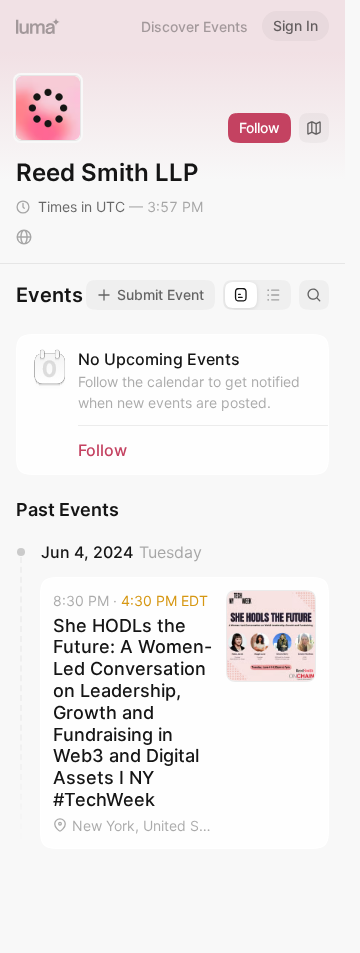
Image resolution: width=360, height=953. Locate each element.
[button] (184, 713)
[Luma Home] (38, 26)
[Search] (314, 295)
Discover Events (194, 26)
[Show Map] (314, 128)
